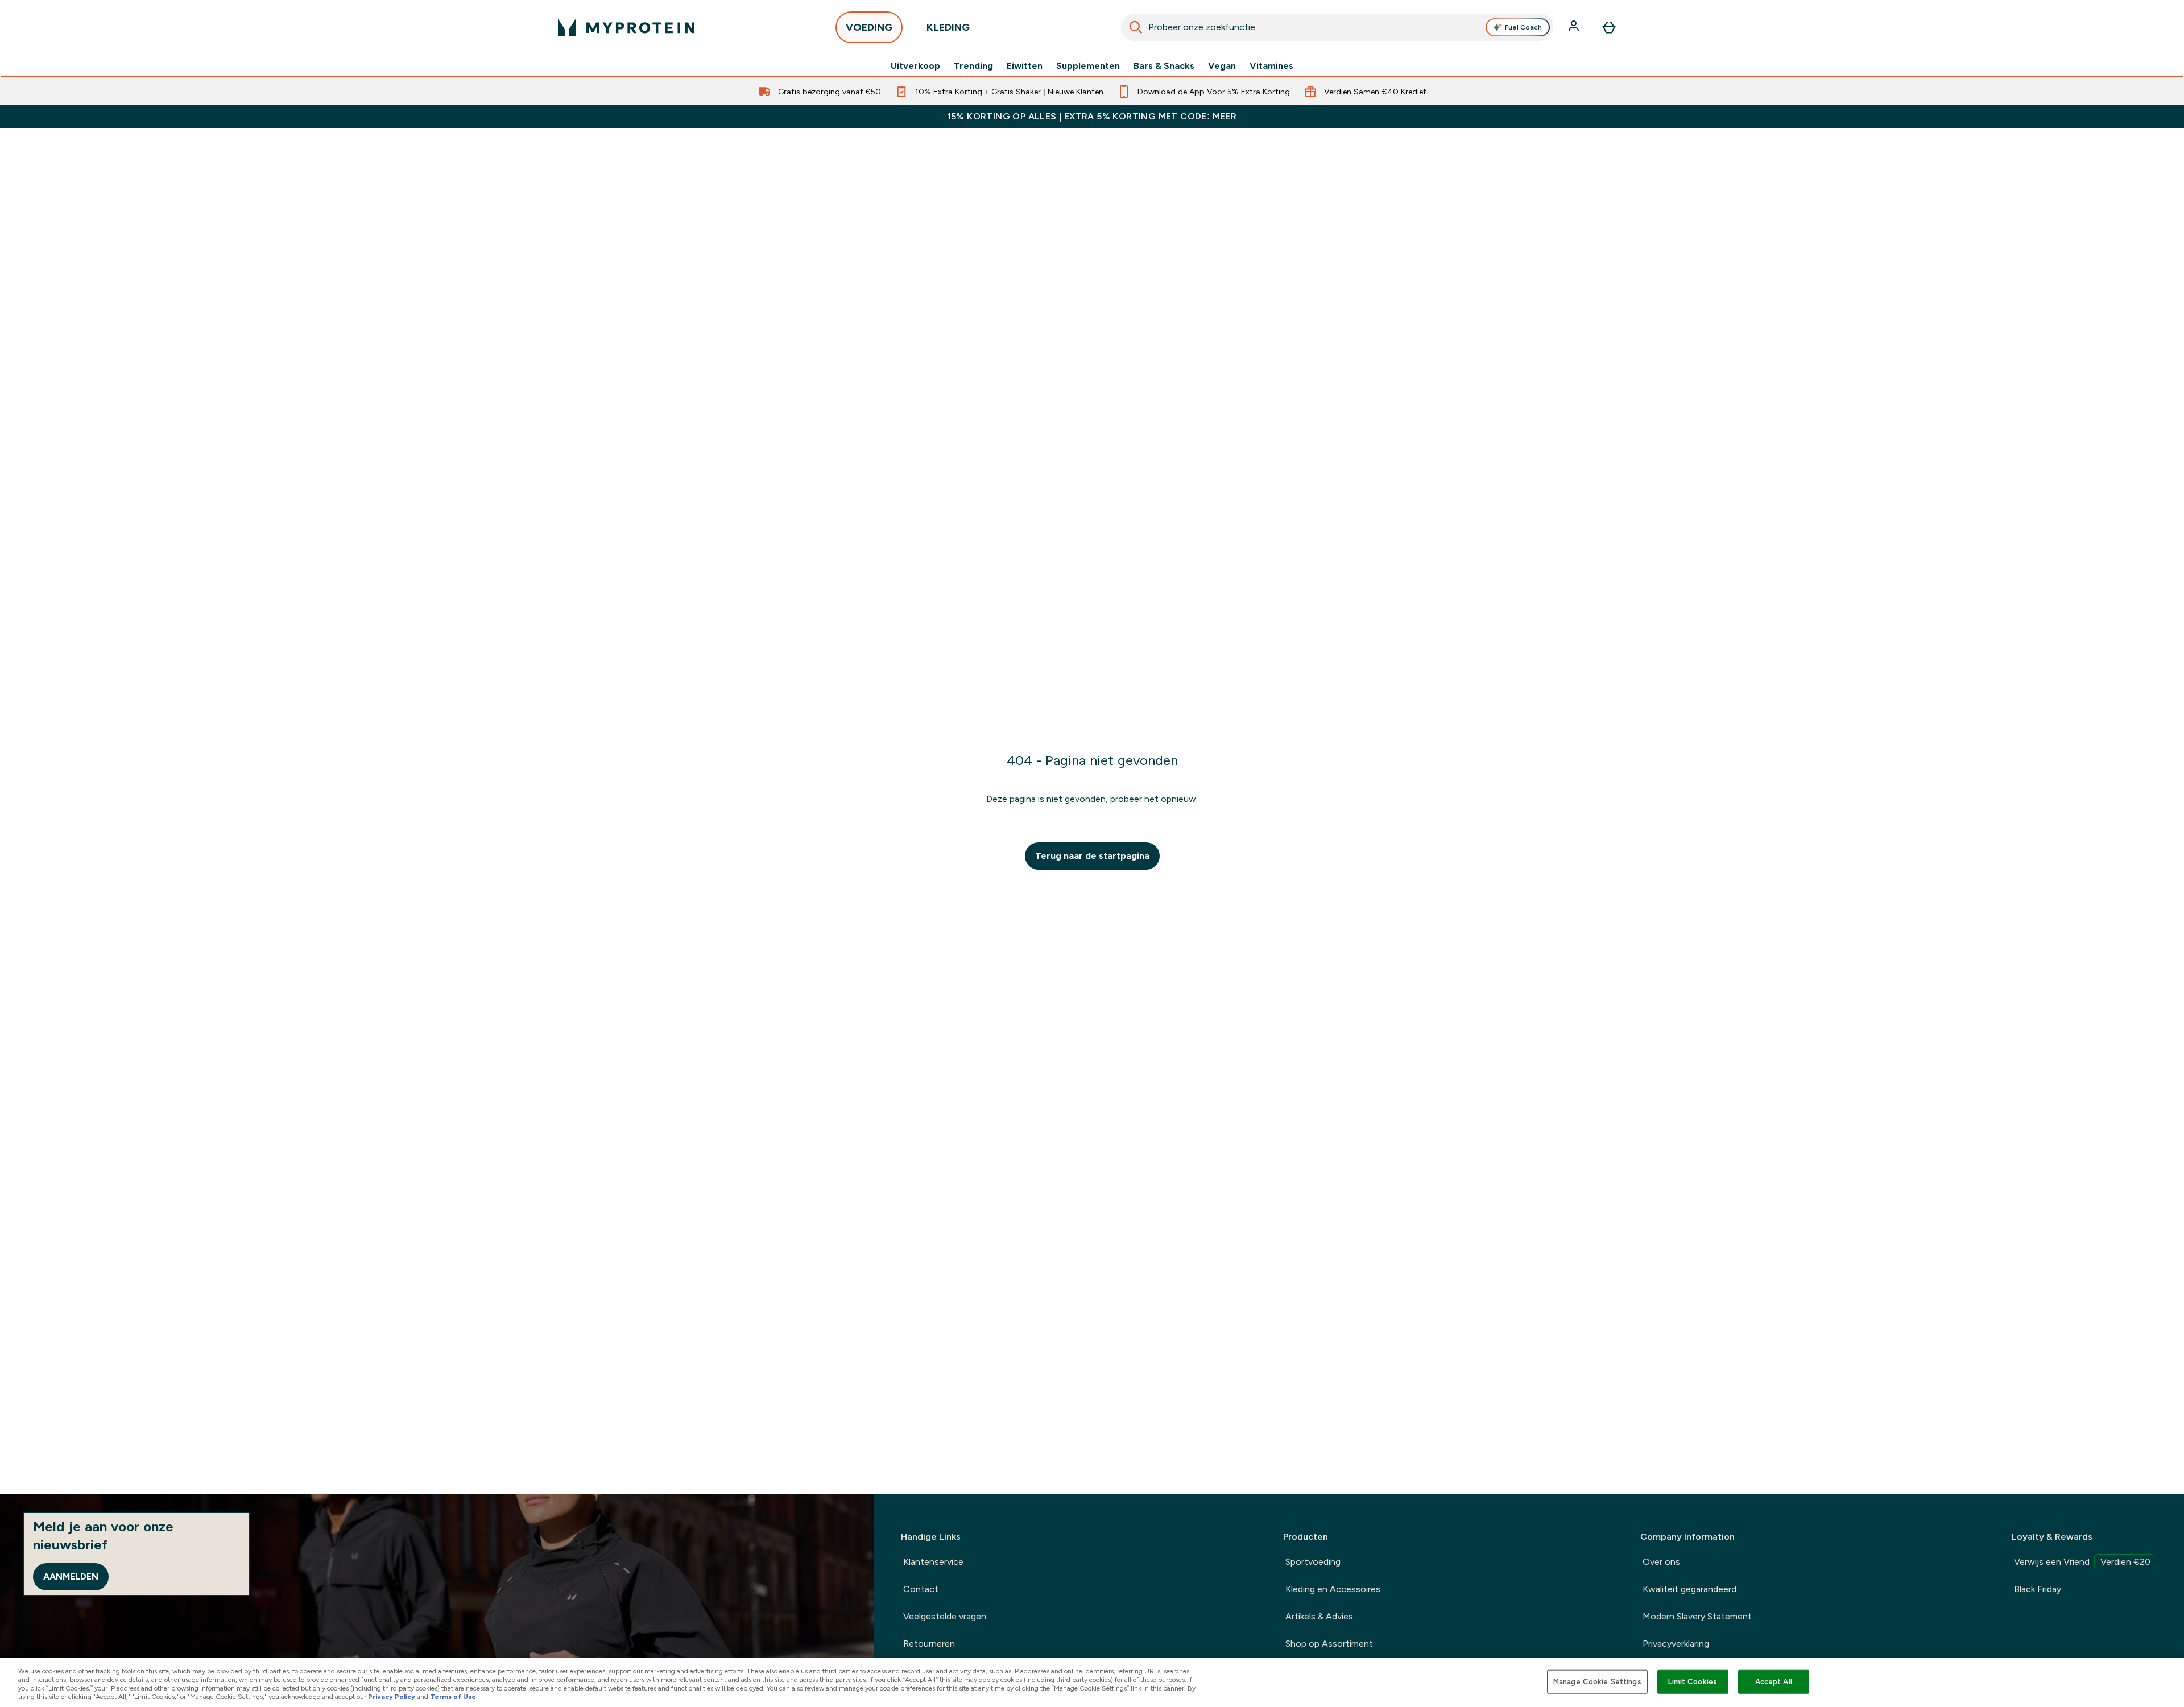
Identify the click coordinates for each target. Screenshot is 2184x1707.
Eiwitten (1025, 66)
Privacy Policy (392, 1697)
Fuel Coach (1523, 27)
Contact (921, 1589)
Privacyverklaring (1676, 1644)
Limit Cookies (1693, 1682)
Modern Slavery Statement (1697, 1616)
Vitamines (1271, 66)
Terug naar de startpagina (1092, 856)
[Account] (1575, 27)
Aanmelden (71, 1576)
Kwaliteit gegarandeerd (1689, 1589)
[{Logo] (626, 27)
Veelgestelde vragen (945, 1616)
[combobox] (1337, 27)
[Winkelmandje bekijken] (1609, 27)
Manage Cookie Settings (1597, 1682)
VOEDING (869, 27)
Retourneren (929, 1644)
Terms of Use (453, 1697)
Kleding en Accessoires (1333, 1589)
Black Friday (2038, 1589)
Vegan (1222, 66)
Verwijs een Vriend (2082, 1562)
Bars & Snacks (1164, 66)
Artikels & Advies (1319, 1616)
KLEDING (948, 27)
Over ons (1661, 1562)
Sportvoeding (1313, 1562)
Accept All (1774, 1682)
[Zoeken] (1136, 27)
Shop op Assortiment (1329, 1644)
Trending (973, 66)
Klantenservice (933, 1562)
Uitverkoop (915, 66)
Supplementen (1088, 66)
